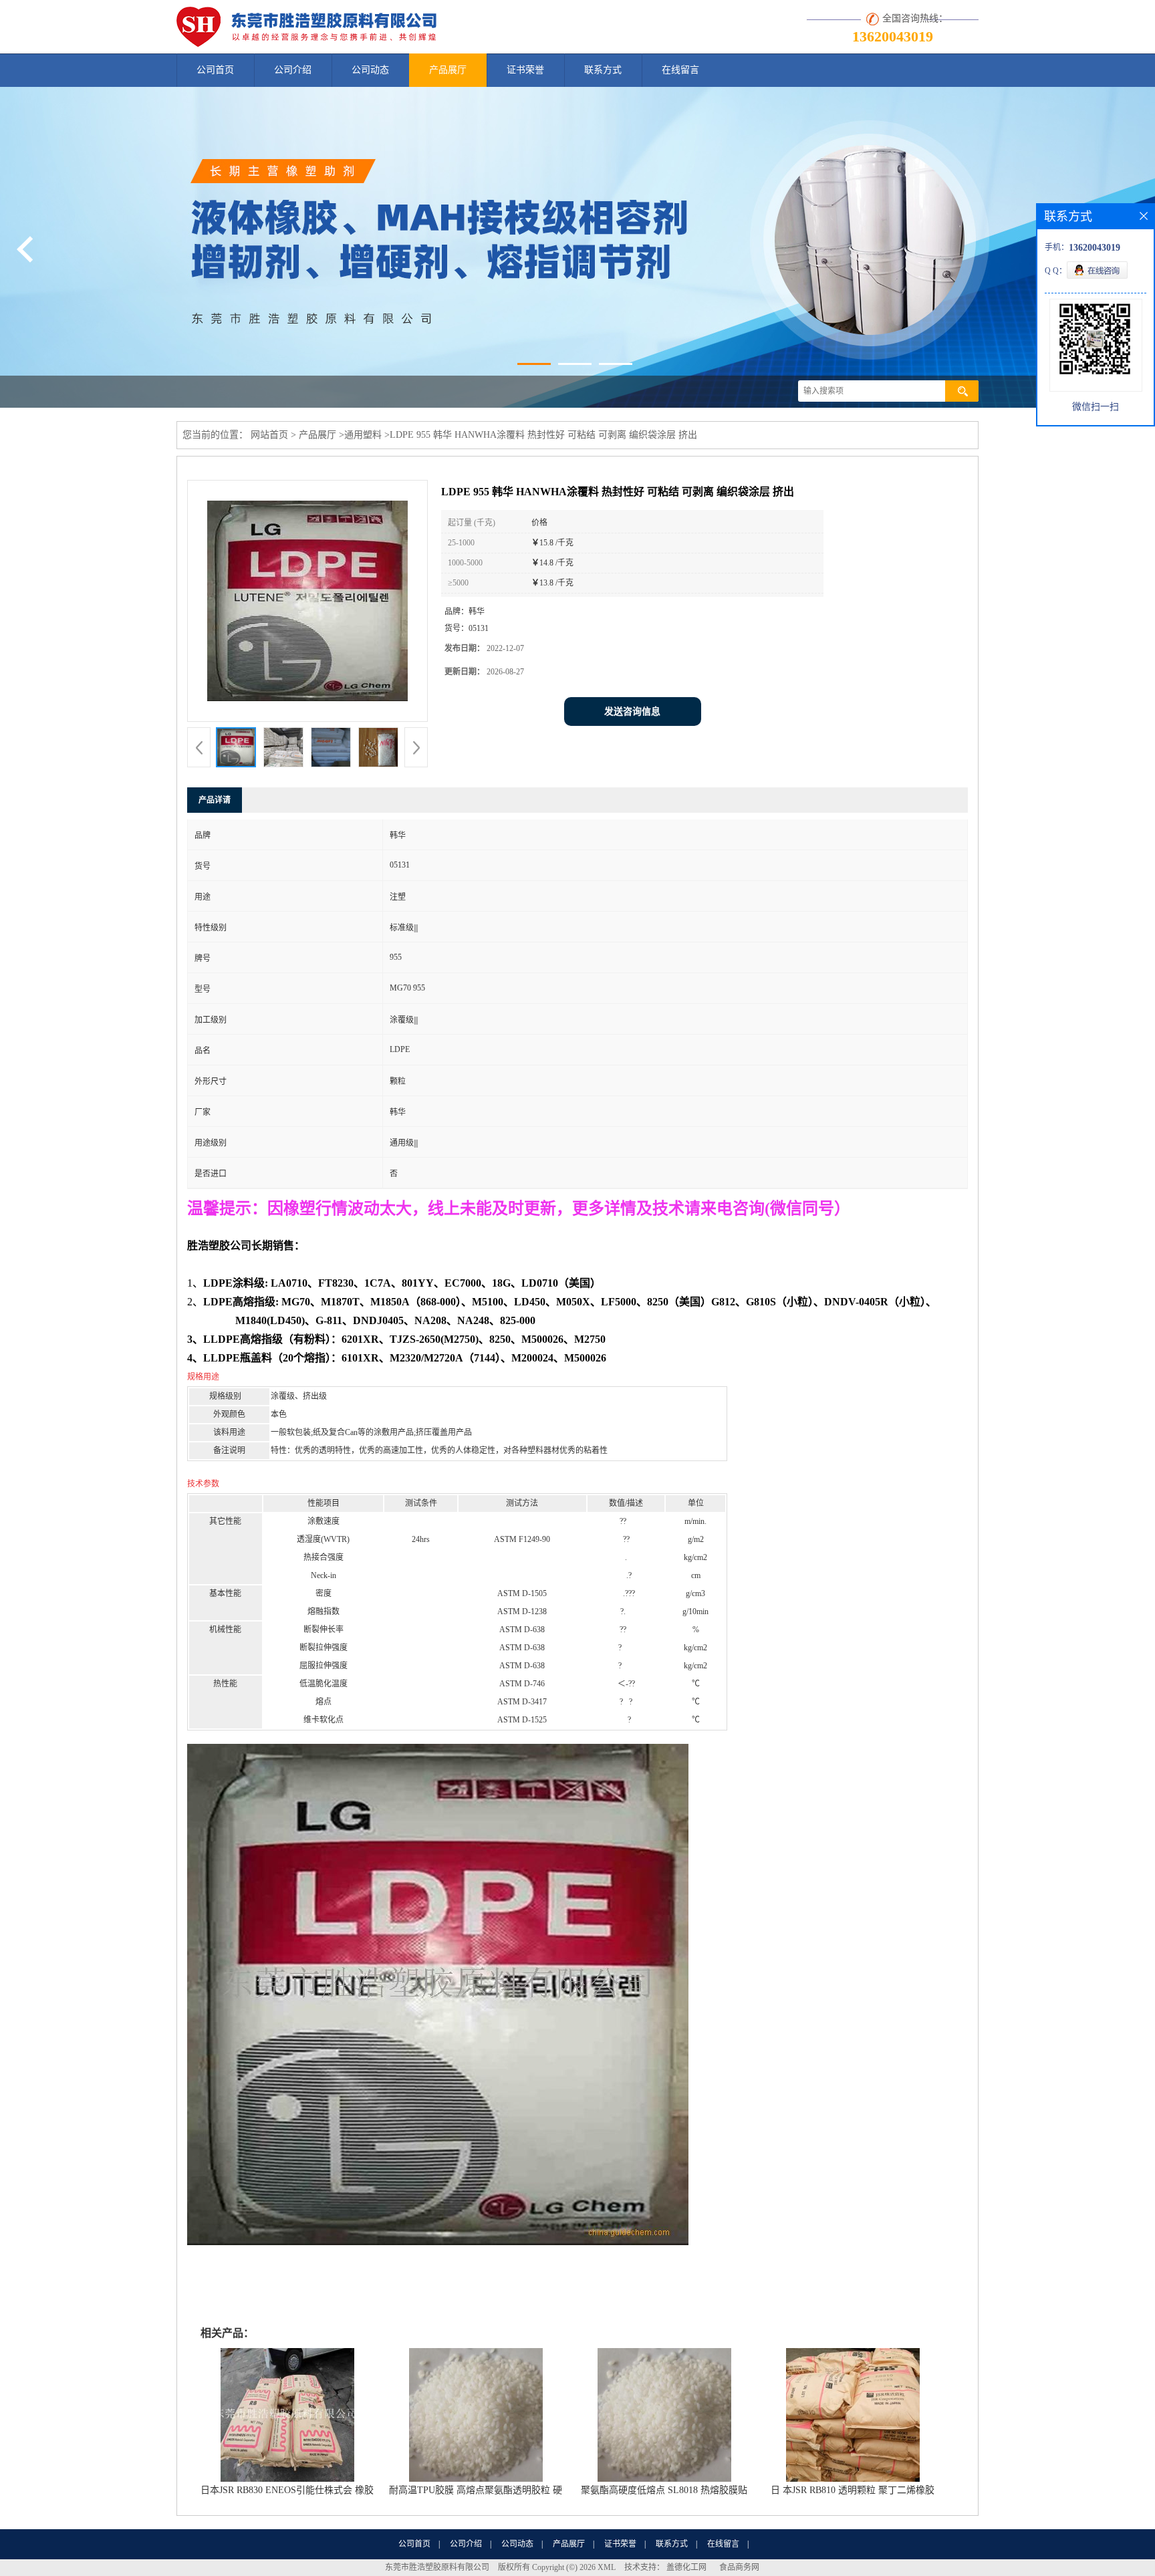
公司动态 (370, 70)
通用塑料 (363, 435)
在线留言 (680, 70)
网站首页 (269, 435)
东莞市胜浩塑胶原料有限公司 (437, 2567)
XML (607, 2567)
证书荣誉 (525, 70)
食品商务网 (739, 2567)
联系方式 (603, 70)
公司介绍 (293, 70)
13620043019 (893, 36)
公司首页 (215, 70)
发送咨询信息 (632, 712)
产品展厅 (448, 70)
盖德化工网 (686, 2567)
